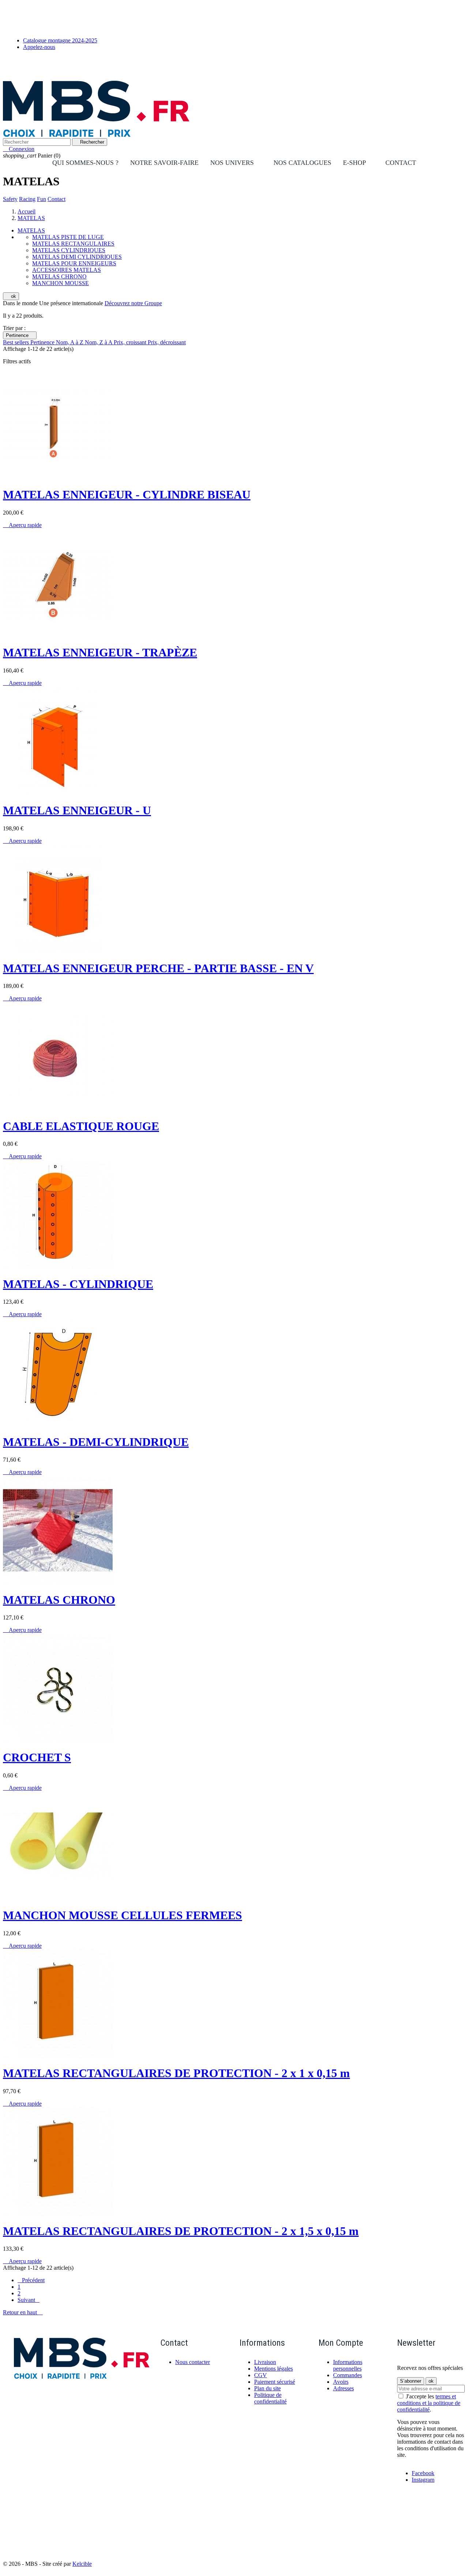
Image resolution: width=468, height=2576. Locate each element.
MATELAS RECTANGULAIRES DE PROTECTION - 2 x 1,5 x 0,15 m (181, 2231)
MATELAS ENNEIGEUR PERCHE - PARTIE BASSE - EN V (158, 968)
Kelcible (82, 2564)
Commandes (348, 2375)
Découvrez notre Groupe (133, 303)
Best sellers (17, 342)
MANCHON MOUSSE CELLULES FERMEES (122, 1915)
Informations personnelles (348, 2365)
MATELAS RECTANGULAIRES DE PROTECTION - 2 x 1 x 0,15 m (176, 2073)
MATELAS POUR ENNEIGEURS (74, 263)
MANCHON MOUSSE (61, 283)
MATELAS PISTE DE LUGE (68, 237)
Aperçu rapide (22, 525)
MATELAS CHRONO (59, 276)
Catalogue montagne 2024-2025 (60, 40)
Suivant (29, 2300)
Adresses (344, 2388)
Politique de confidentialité (270, 2398)
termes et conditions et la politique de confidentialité (429, 2403)
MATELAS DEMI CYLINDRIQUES (77, 257)
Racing (27, 199)
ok (11, 296)
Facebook (423, 2473)
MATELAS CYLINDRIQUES (69, 250)
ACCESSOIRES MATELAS (67, 270)
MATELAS (31, 230)
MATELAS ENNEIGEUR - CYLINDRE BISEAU (127, 495)
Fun (41, 199)
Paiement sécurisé (275, 2382)
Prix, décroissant (167, 342)
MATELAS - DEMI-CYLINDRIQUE (96, 1442)
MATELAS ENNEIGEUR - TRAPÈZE (100, 652)
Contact (56, 199)
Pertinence (20, 335)
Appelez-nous (39, 47)
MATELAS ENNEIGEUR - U (77, 810)
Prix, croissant (131, 342)
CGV (261, 2375)
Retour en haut (23, 2312)
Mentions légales (273, 2369)
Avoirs (341, 2382)
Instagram (423, 2480)
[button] (236, 163)
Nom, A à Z (70, 342)
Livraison (265, 2362)
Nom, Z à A (99, 342)
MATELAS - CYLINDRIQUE (78, 1284)
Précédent (31, 2280)
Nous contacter (193, 2362)
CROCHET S (37, 1757)
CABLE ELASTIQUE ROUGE (81, 1126)
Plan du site (267, 2388)
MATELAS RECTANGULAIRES (73, 244)
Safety (10, 199)
